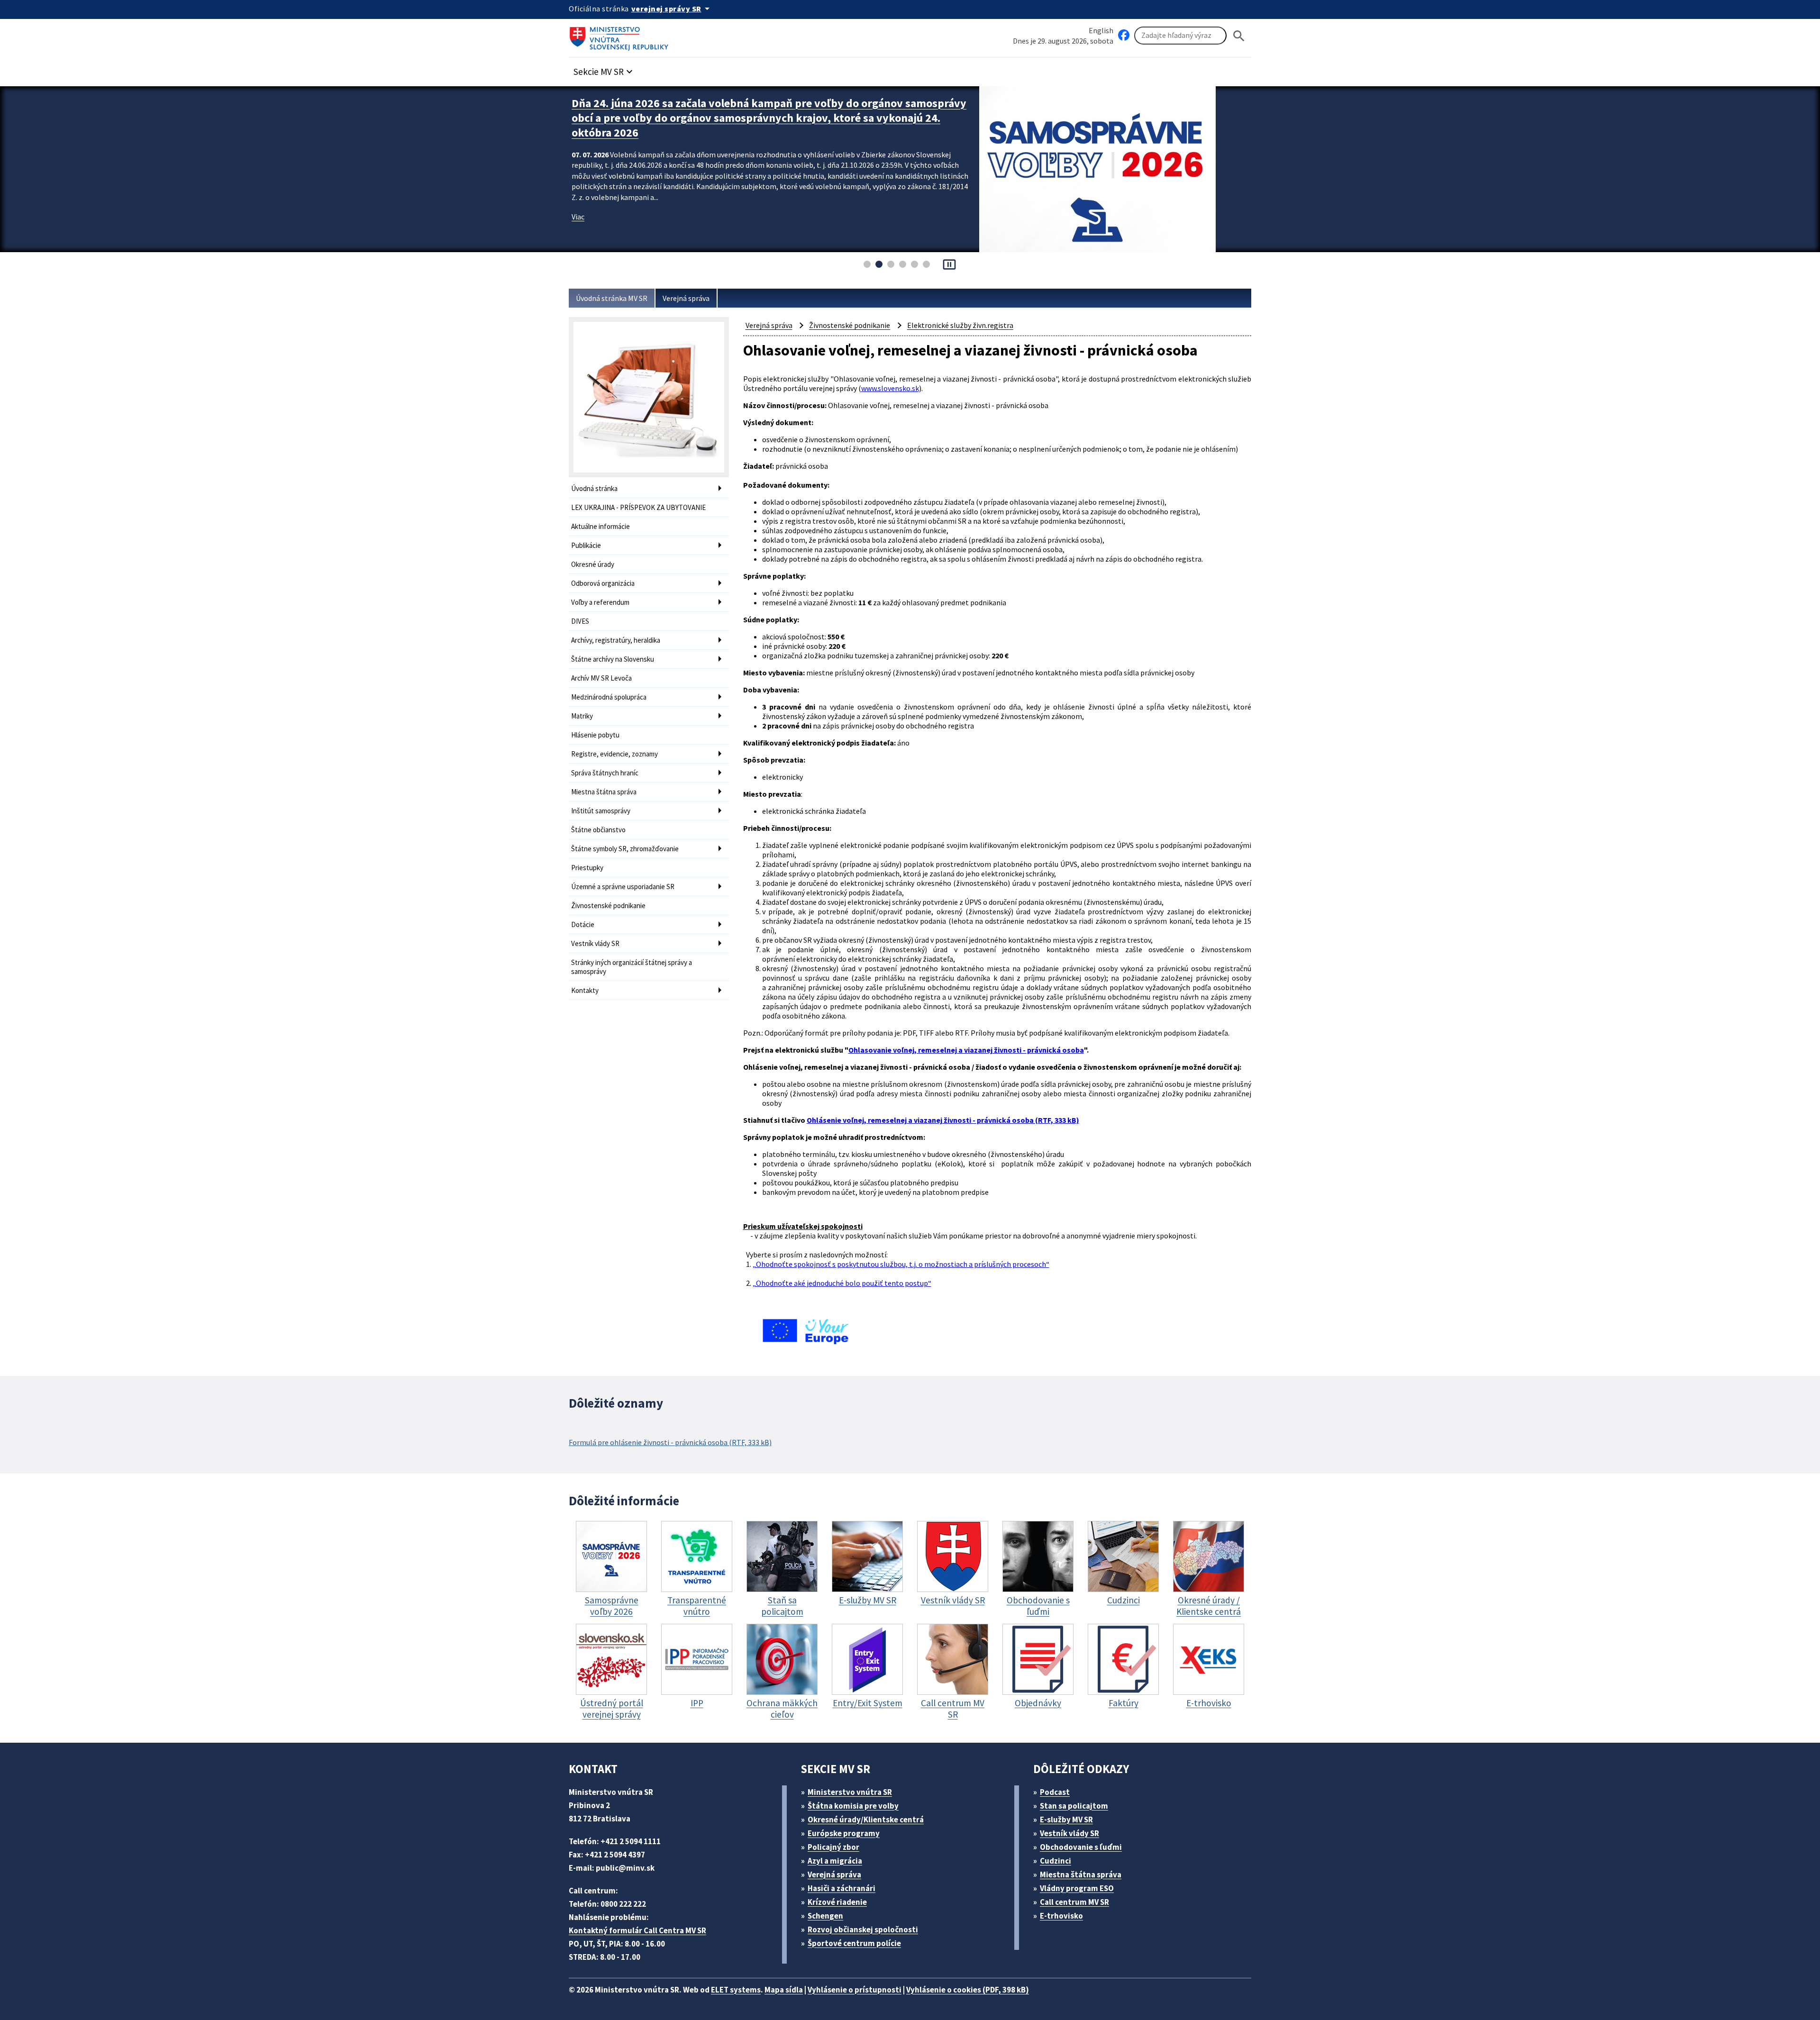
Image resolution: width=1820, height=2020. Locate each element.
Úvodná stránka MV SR (612, 298)
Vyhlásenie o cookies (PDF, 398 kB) (968, 1990)
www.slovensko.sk (890, 388)
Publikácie (586, 545)
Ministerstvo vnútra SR (850, 1792)
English (1101, 30)
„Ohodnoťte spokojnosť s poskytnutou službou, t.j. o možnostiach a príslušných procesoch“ (901, 1264)
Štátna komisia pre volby (853, 1806)
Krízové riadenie (837, 1902)
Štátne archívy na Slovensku (613, 659)
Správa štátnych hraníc (605, 773)
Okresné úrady (593, 564)
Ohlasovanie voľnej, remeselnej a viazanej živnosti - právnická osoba (966, 1050)
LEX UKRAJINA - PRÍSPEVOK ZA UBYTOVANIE (638, 507)
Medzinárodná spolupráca (609, 697)
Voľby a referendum (600, 602)
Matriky (582, 716)
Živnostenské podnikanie (608, 905)
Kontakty (585, 990)
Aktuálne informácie (601, 526)
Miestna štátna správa (604, 792)
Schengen (825, 1916)
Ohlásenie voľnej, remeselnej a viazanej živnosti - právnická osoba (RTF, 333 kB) (943, 1120)
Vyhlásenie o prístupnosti (855, 1990)
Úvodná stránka (594, 488)
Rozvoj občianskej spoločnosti (863, 1929)
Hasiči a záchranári (842, 1888)
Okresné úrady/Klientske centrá (866, 1820)
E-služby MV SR (1066, 1820)
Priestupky (587, 868)
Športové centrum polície (854, 1943)
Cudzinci (1056, 1861)
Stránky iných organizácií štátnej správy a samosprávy (632, 967)
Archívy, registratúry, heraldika (616, 640)
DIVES (580, 621)
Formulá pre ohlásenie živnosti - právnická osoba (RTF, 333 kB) (670, 1442)
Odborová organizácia (603, 583)
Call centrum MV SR (1074, 1902)
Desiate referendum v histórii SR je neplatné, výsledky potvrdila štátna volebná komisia (751, 110)
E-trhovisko (1061, 1916)
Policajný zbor (833, 1847)
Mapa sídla (784, 1990)
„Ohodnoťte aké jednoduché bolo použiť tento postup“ (842, 1283)
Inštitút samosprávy (601, 811)
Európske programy (844, 1833)
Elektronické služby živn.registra (960, 325)
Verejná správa (686, 298)
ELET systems (736, 1990)
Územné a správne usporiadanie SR (623, 887)
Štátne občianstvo (598, 830)
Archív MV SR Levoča (601, 678)
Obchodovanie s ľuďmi (1081, 1847)
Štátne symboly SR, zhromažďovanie (625, 849)
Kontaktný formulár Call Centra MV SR (637, 1930)
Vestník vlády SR (595, 943)
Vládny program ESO (1077, 1888)
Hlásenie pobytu (595, 735)
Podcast (1055, 1792)
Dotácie (583, 924)
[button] (604, 69)
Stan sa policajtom (1074, 1806)
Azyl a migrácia (835, 1861)
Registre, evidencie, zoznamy (614, 754)
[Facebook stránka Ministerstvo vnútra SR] (1124, 36)
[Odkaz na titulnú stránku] (621, 36)
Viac (578, 202)
